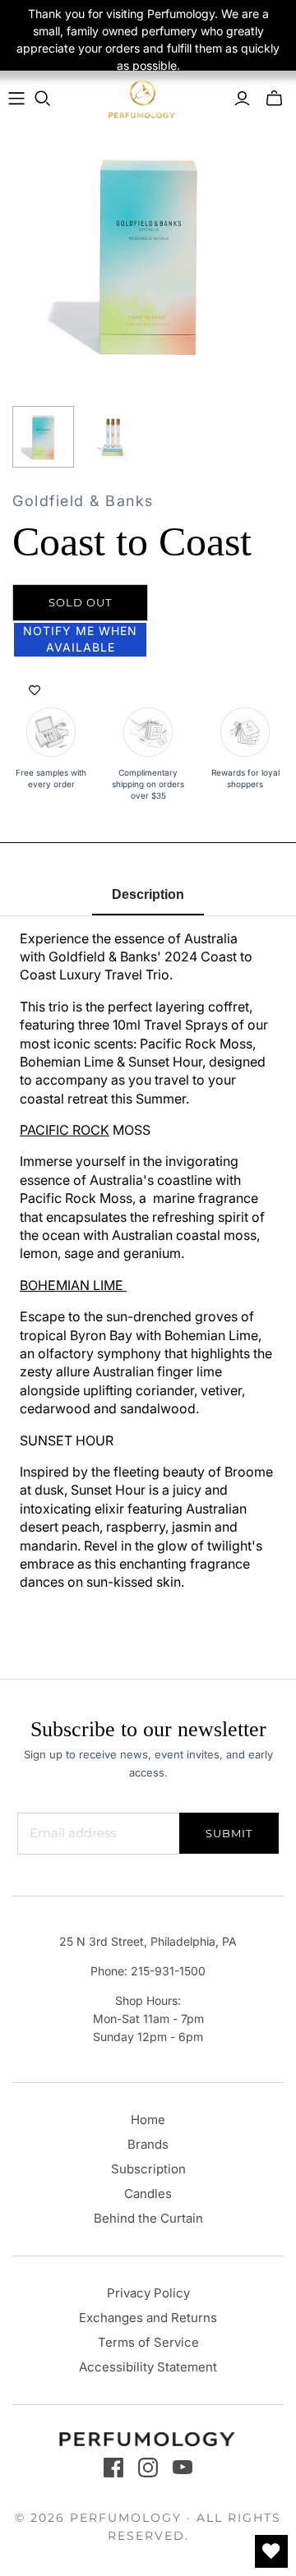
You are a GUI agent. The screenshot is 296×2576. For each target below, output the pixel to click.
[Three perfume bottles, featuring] (113, 437)
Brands (148, 2144)
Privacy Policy (148, 2293)
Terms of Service (148, 2342)
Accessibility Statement (148, 2367)
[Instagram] (148, 2468)
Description (148, 894)
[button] (80, 640)
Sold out (80, 602)
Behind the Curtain (148, 2218)
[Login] (242, 99)
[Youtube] (183, 2468)
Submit (229, 1833)
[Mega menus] (16, 99)
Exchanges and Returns (148, 2318)
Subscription (148, 2169)
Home (148, 2120)
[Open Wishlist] (271, 2551)
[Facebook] (113, 2468)
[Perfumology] (142, 99)
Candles (148, 2194)
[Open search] (43, 99)
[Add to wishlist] (35, 691)
